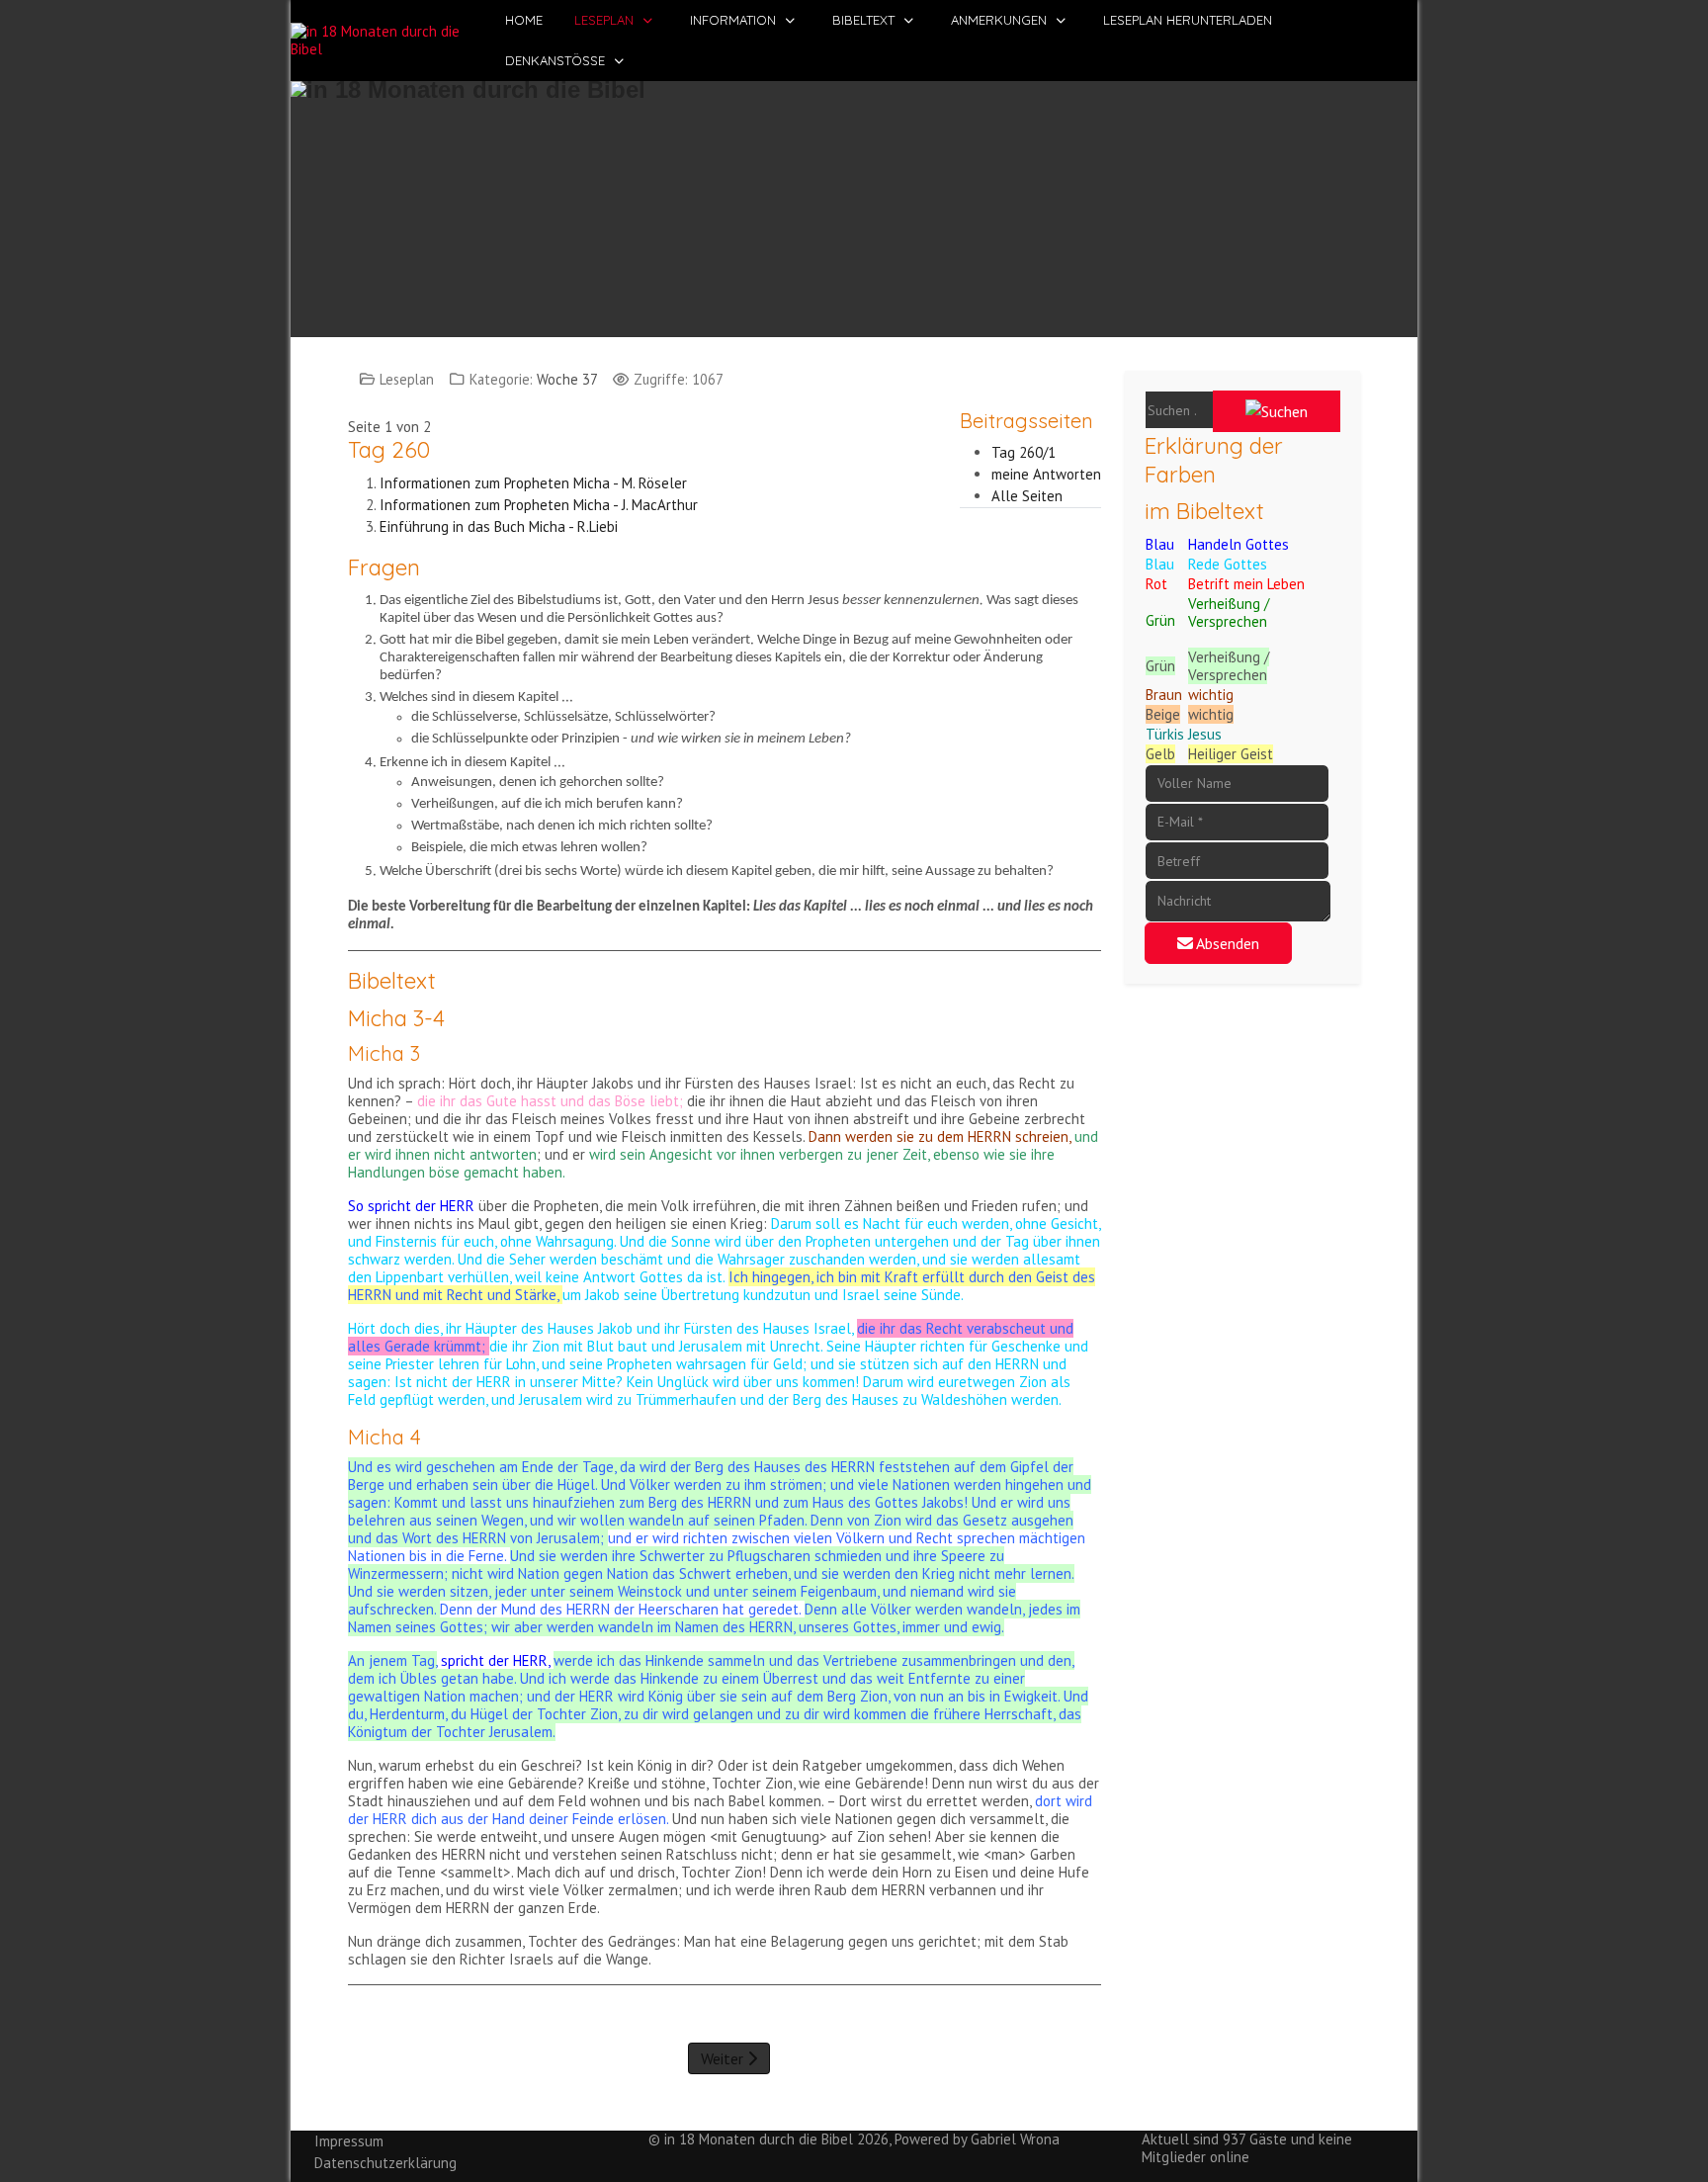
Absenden (1226, 943)
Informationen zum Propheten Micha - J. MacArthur (539, 505)
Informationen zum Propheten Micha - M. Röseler (533, 483)
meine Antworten (1046, 474)
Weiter (724, 2058)
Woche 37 (567, 379)
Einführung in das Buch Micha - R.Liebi (499, 526)
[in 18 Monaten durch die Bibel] (390, 41)
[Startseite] (854, 199)
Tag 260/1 (1024, 452)
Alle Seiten (1027, 496)
